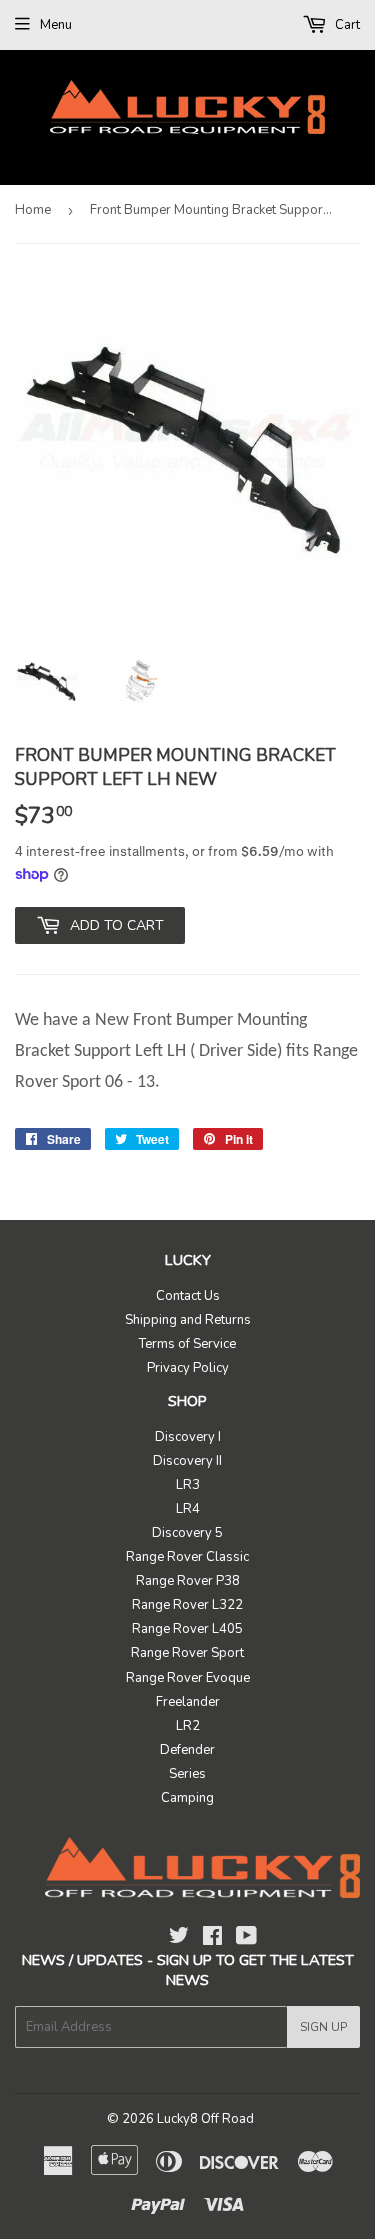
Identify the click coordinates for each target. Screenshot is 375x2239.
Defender (187, 1750)
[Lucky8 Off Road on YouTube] (246, 1939)
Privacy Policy (188, 1368)
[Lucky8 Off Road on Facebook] (212, 1939)
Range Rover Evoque (188, 1678)
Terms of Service (187, 1344)
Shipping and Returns (188, 1320)
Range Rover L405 (187, 1629)
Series (187, 1774)
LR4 (188, 1509)
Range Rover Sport (187, 1653)
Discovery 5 (187, 1533)
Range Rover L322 (187, 1605)
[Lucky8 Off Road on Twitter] (179, 1939)
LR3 (188, 1485)
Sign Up (323, 2027)
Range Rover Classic (187, 1557)
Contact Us (188, 1296)
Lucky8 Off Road (205, 2119)
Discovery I (188, 1437)
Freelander (188, 1702)
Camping (187, 1798)
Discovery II (187, 1461)
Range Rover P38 (188, 1581)
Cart (346, 25)
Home (33, 210)
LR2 (188, 1726)
